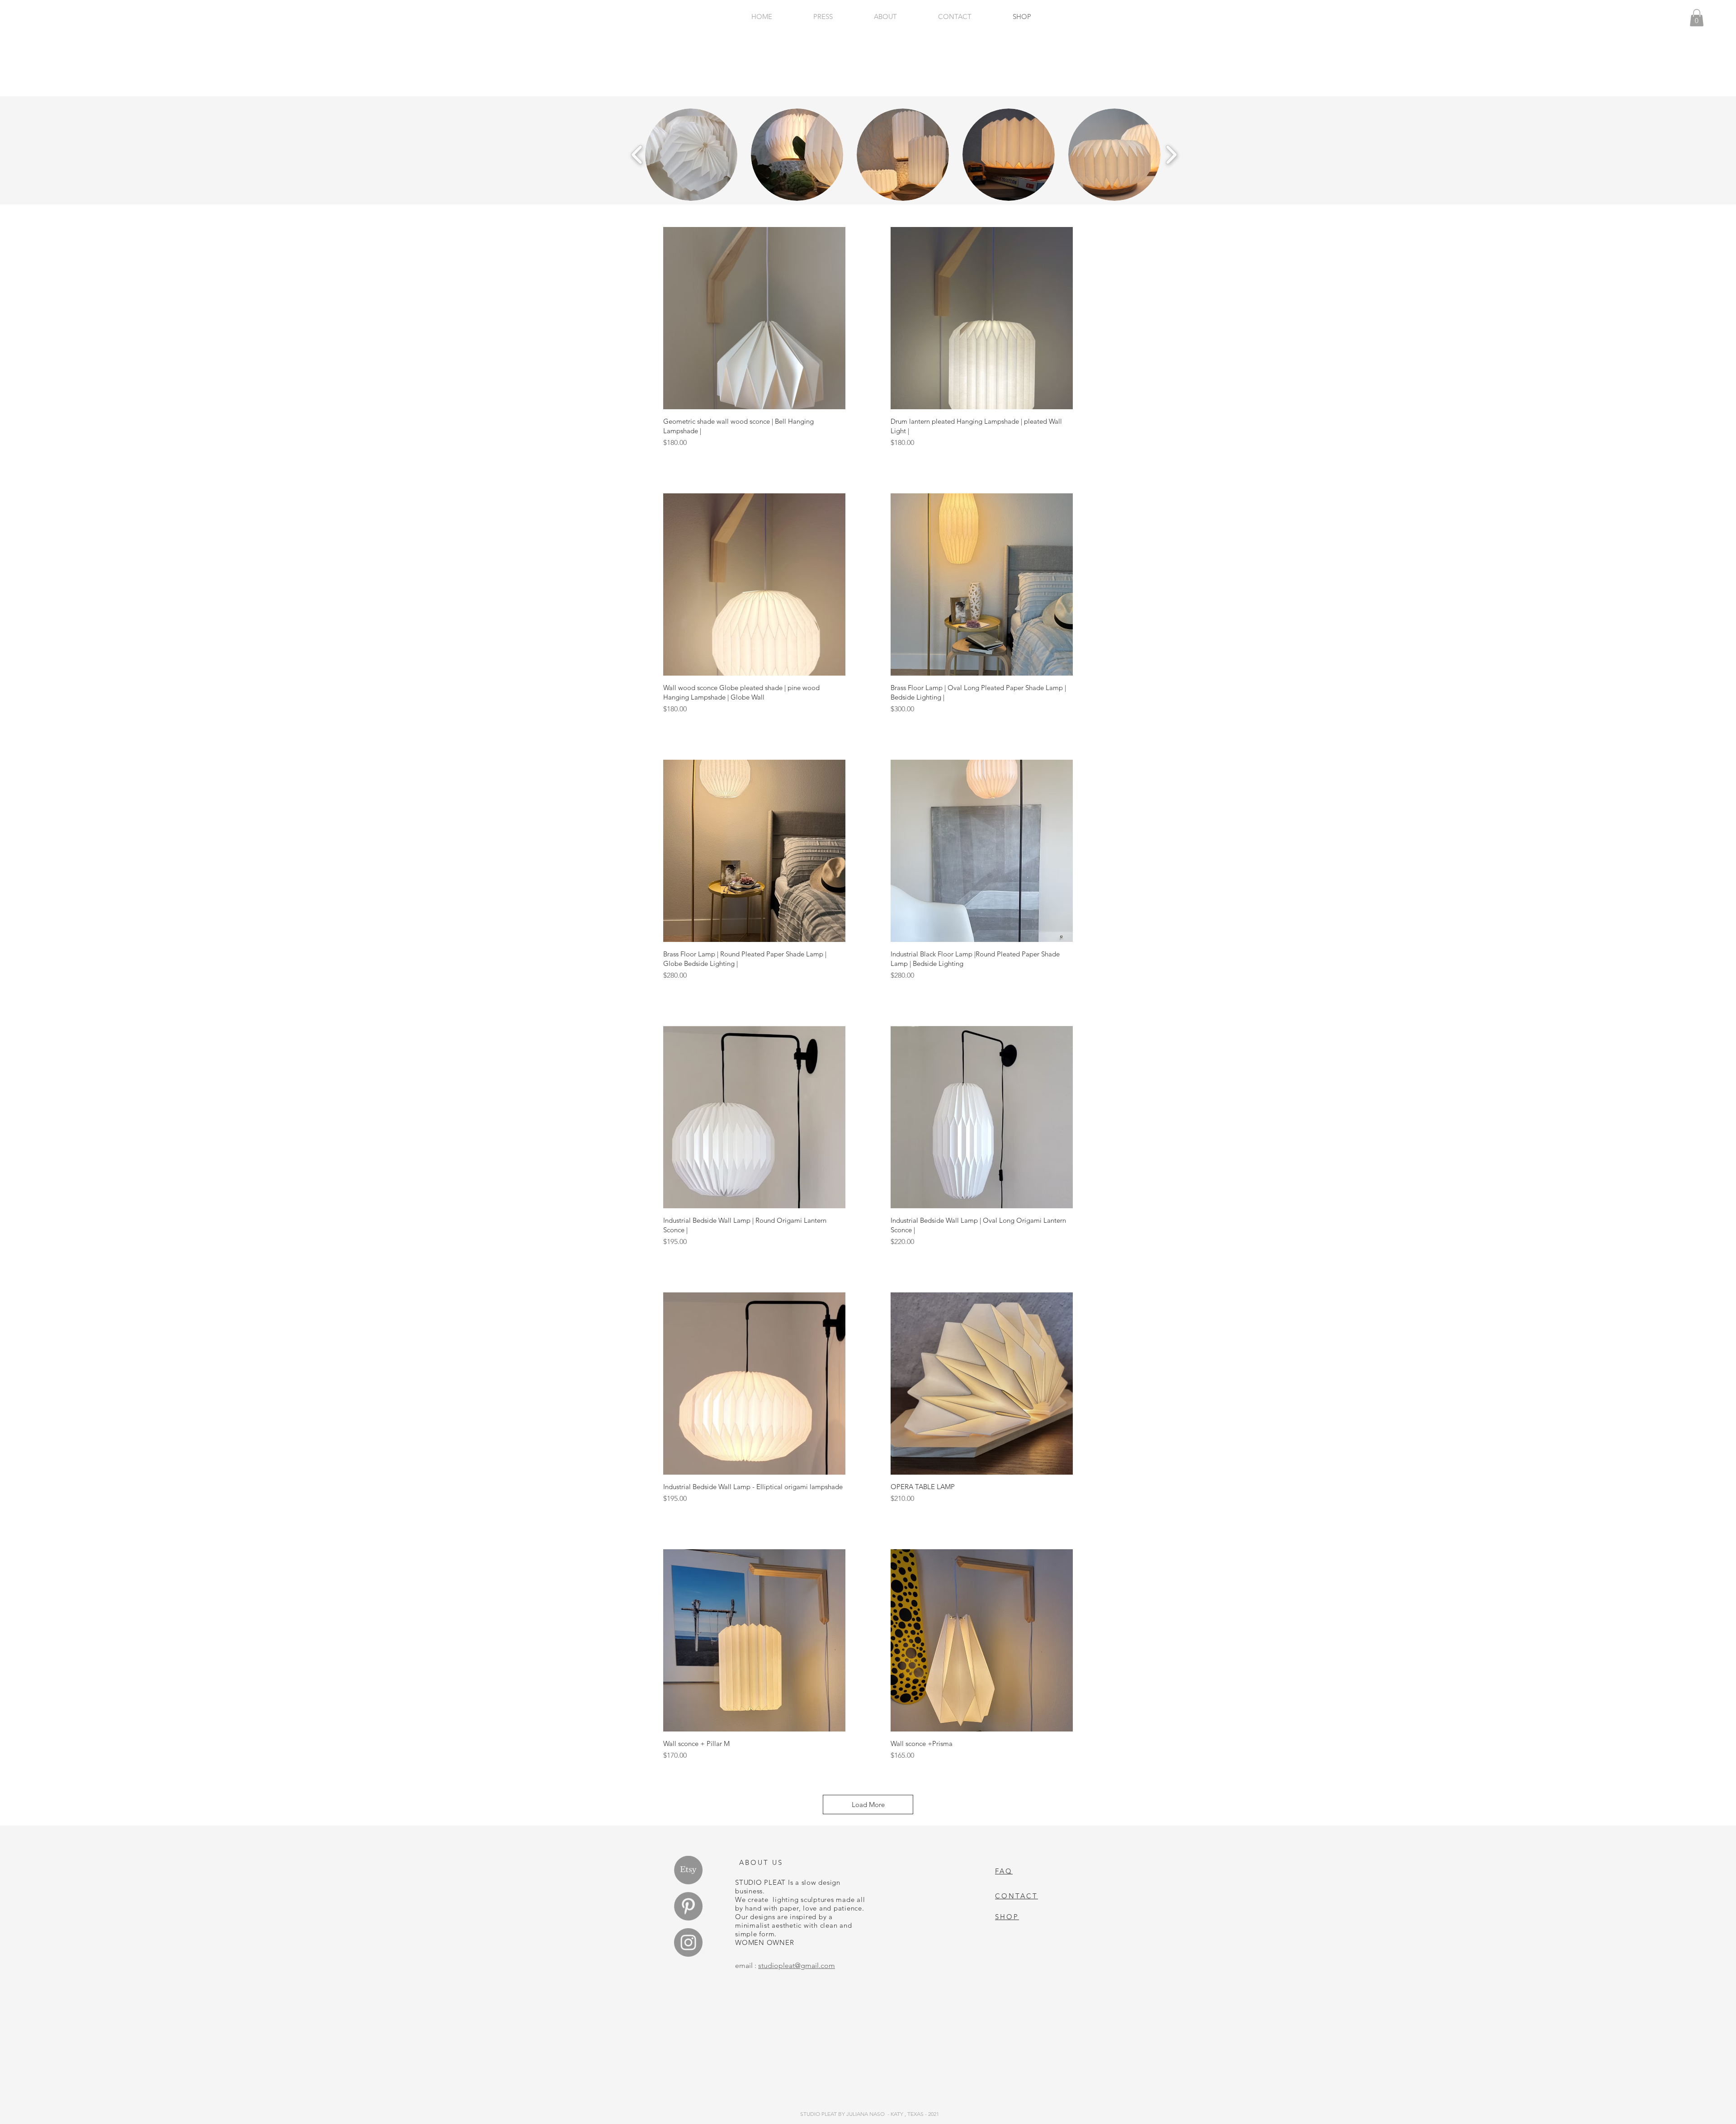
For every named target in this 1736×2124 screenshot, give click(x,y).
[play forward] (1171, 155)
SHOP (1007, 1917)
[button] (691, 155)
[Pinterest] (688, 1906)
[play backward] (637, 155)
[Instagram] (688, 1942)
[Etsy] (688, 1870)
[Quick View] (754, 318)
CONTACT (1017, 1896)
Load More (868, 1805)
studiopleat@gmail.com (797, 1966)
